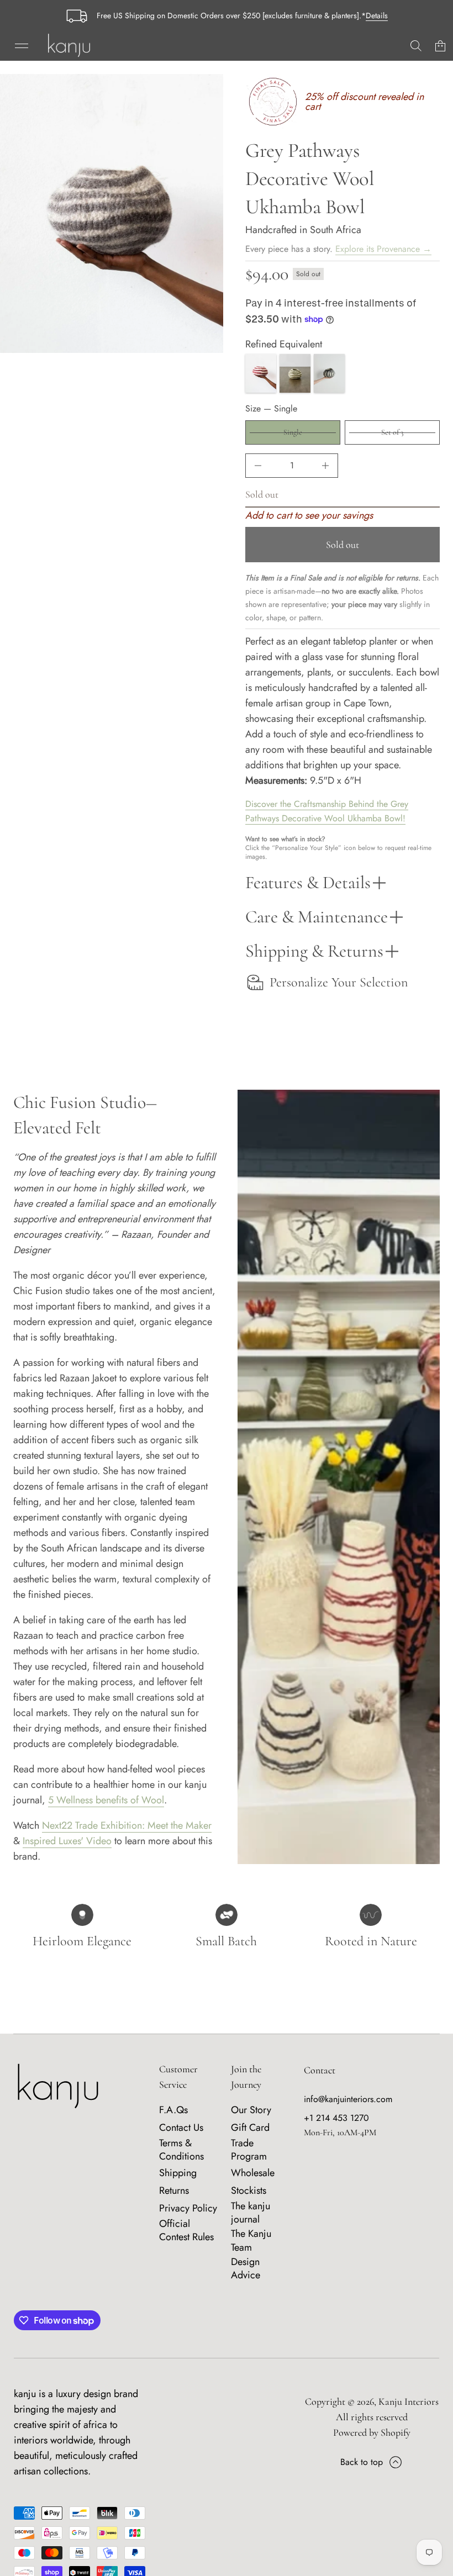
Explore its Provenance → (383, 249)
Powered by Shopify (372, 2432)
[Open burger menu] (22, 46)
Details (377, 15)
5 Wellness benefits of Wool (106, 1800)
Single (293, 432)
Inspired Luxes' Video (67, 1841)
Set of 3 (392, 432)
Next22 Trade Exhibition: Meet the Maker (127, 1825)
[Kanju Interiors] (69, 46)
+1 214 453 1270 (336, 2118)
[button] (416, 46)
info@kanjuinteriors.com (348, 2099)
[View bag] (440, 46)
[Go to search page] (416, 46)
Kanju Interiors (409, 2401)
